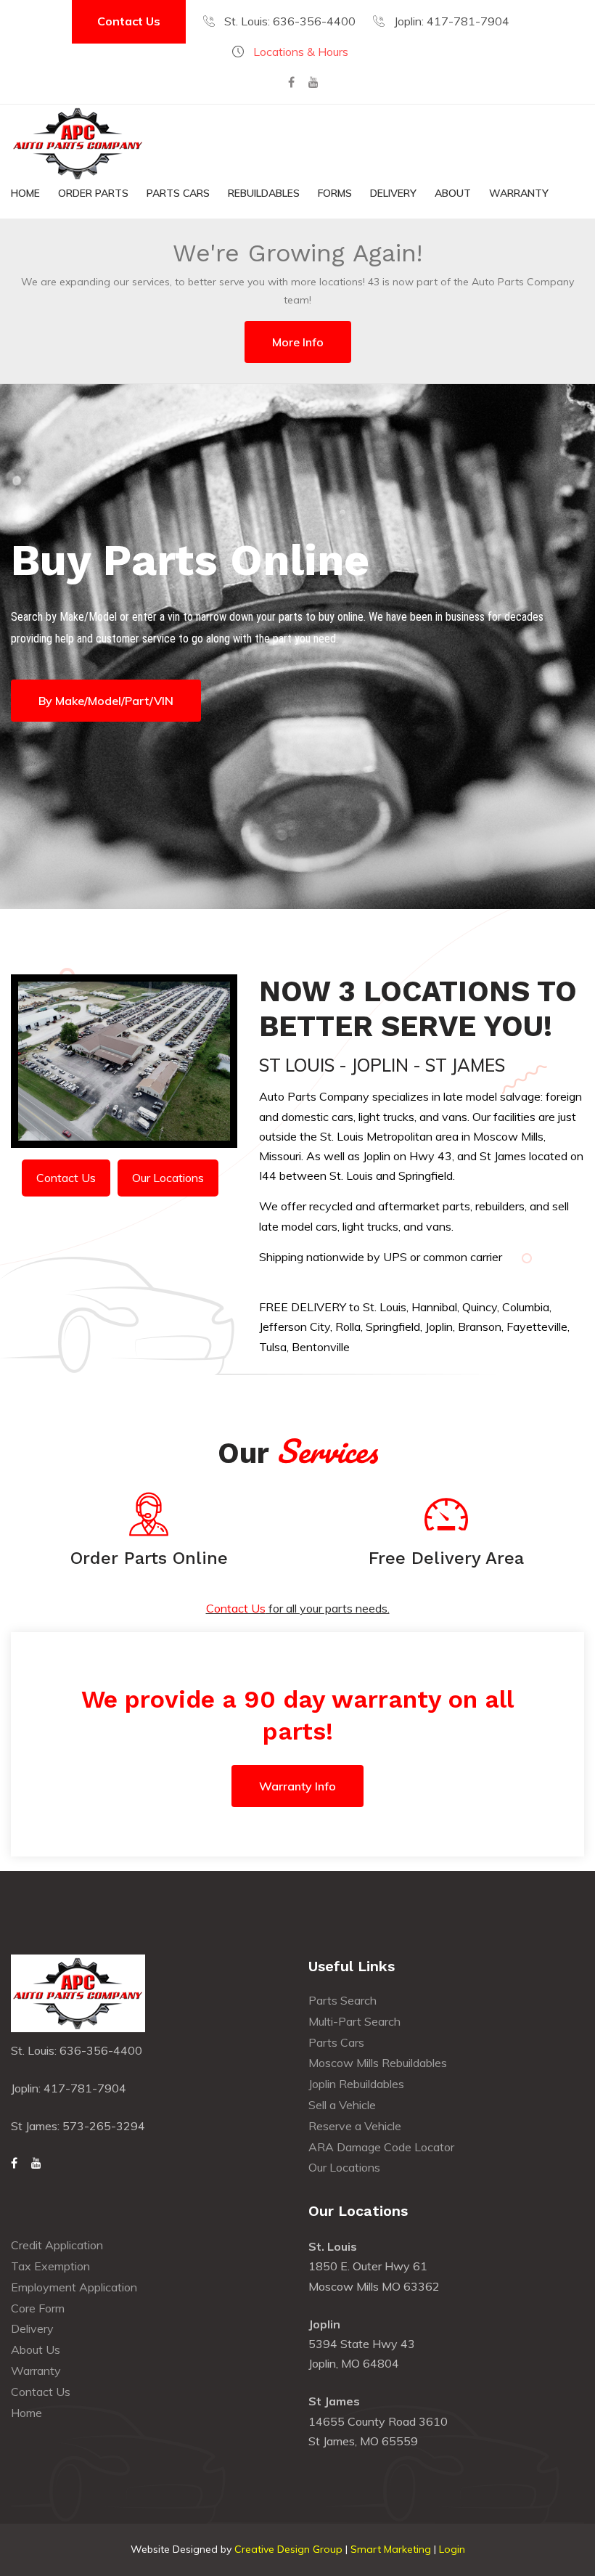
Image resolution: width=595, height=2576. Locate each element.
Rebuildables (264, 193)
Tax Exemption (50, 2266)
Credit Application (57, 2245)
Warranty (519, 193)
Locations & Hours (301, 52)
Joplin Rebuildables (356, 2084)
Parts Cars (178, 193)
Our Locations (168, 1178)
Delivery (393, 193)
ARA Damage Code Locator (381, 2147)
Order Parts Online (149, 1558)
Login (452, 2549)
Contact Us (129, 21)
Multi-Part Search (354, 2021)
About (453, 193)
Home (25, 193)
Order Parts (93, 193)
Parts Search (342, 2000)
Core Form (38, 2308)
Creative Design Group (288, 2549)
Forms (335, 193)
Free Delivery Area (446, 1558)
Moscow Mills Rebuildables (378, 2063)
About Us (36, 2349)
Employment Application (74, 2287)
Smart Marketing (391, 2549)
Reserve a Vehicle (355, 2126)
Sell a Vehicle (342, 2105)
